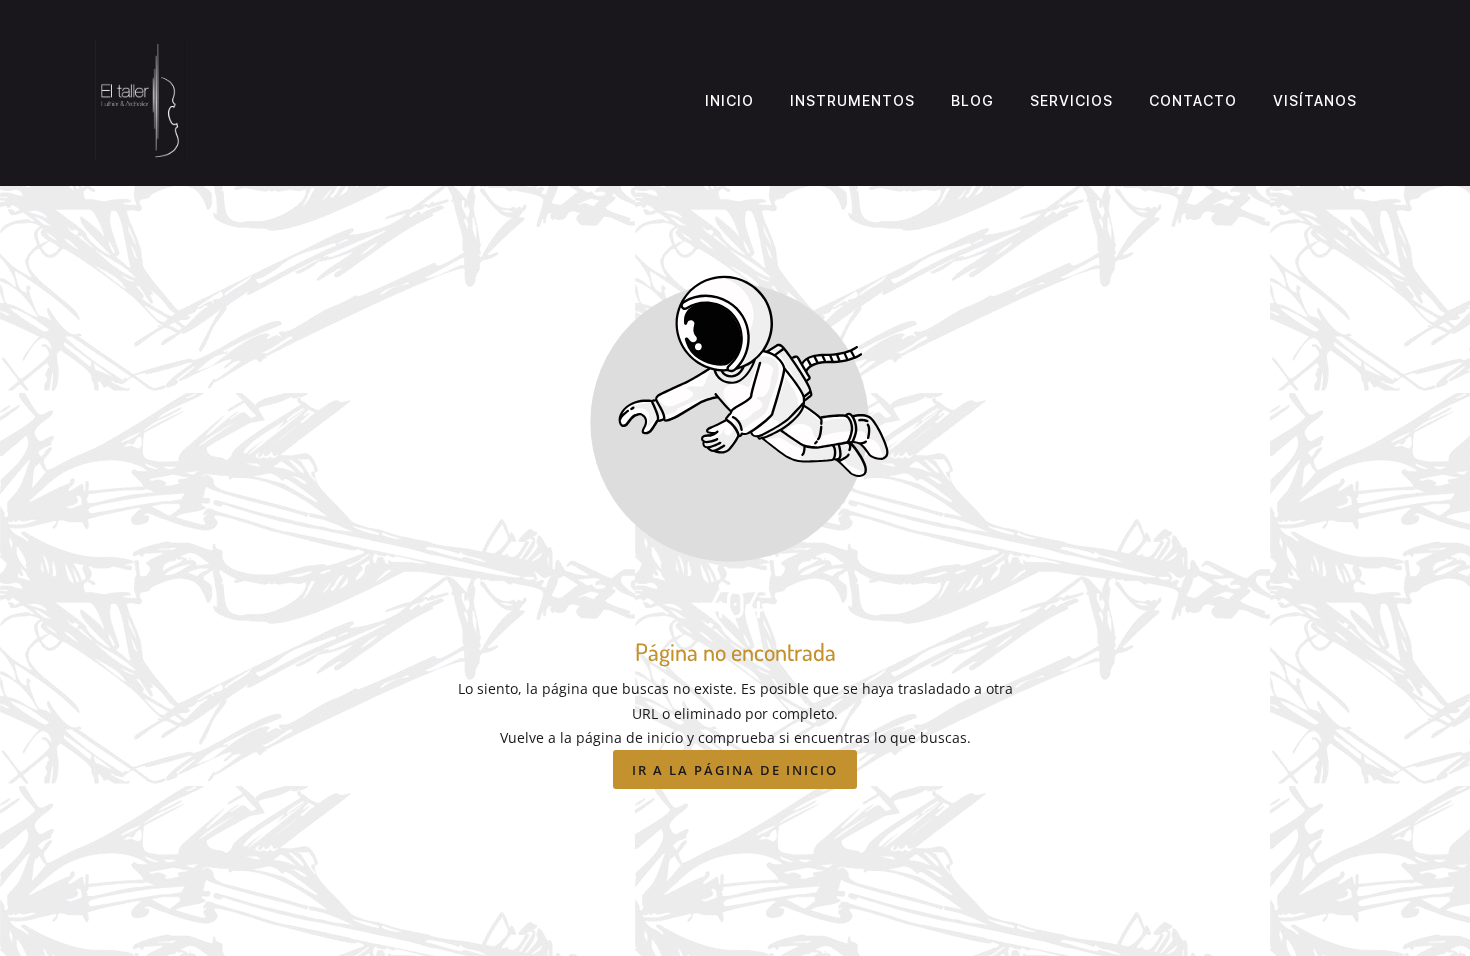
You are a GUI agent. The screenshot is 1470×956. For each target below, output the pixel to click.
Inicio (729, 100)
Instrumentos (852, 100)
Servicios (1071, 100)
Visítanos (1315, 100)
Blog (972, 100)
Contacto (1193, 100)
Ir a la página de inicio (735, 770)
